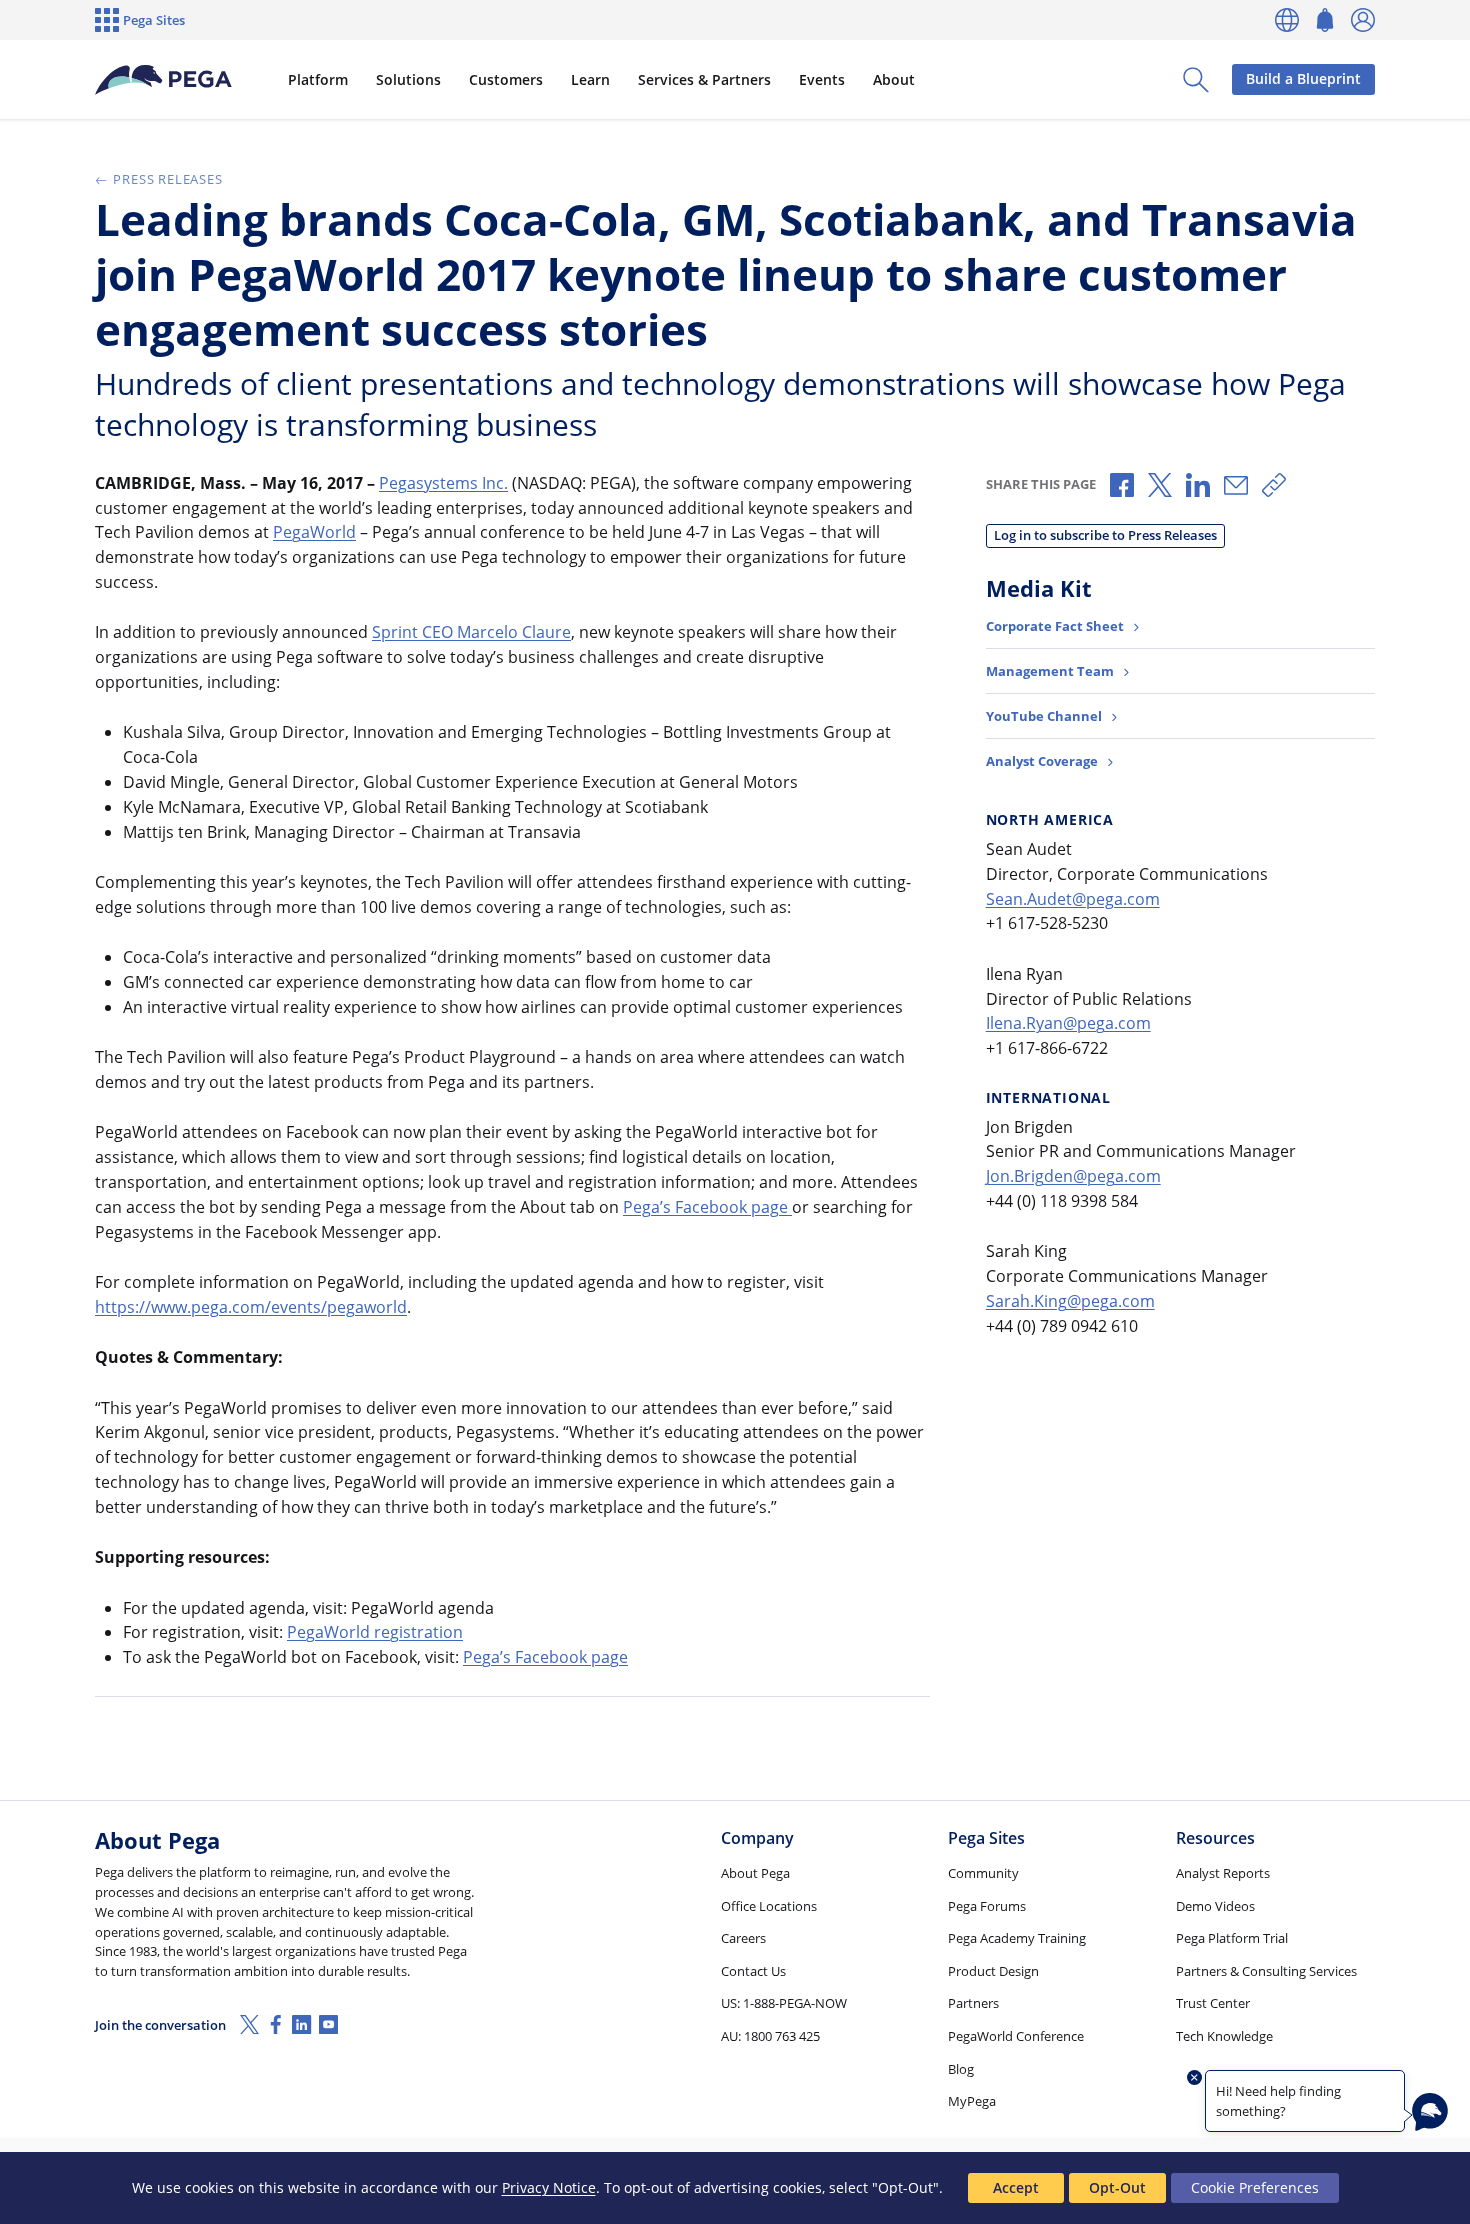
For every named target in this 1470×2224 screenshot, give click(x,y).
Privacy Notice (549, 2187)
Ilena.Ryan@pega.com (1068, 1023)
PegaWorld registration (375, 1632)
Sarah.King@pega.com (1070, 1301)
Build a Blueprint (1303, 78)
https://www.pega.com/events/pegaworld (251, 1307)
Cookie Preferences (1255, 2187)
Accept (1016, 2187)
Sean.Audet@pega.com (1073, 899)
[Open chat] (1430, 2112)
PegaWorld (314, 532)
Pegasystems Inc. (443, 483)
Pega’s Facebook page (707, 1207)
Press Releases (167, 179)
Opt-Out (1117, 2187)
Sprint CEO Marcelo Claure (471, 632)
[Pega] (163, 80)
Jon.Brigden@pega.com (1073, 1176)
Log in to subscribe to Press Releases (1105, 535)
